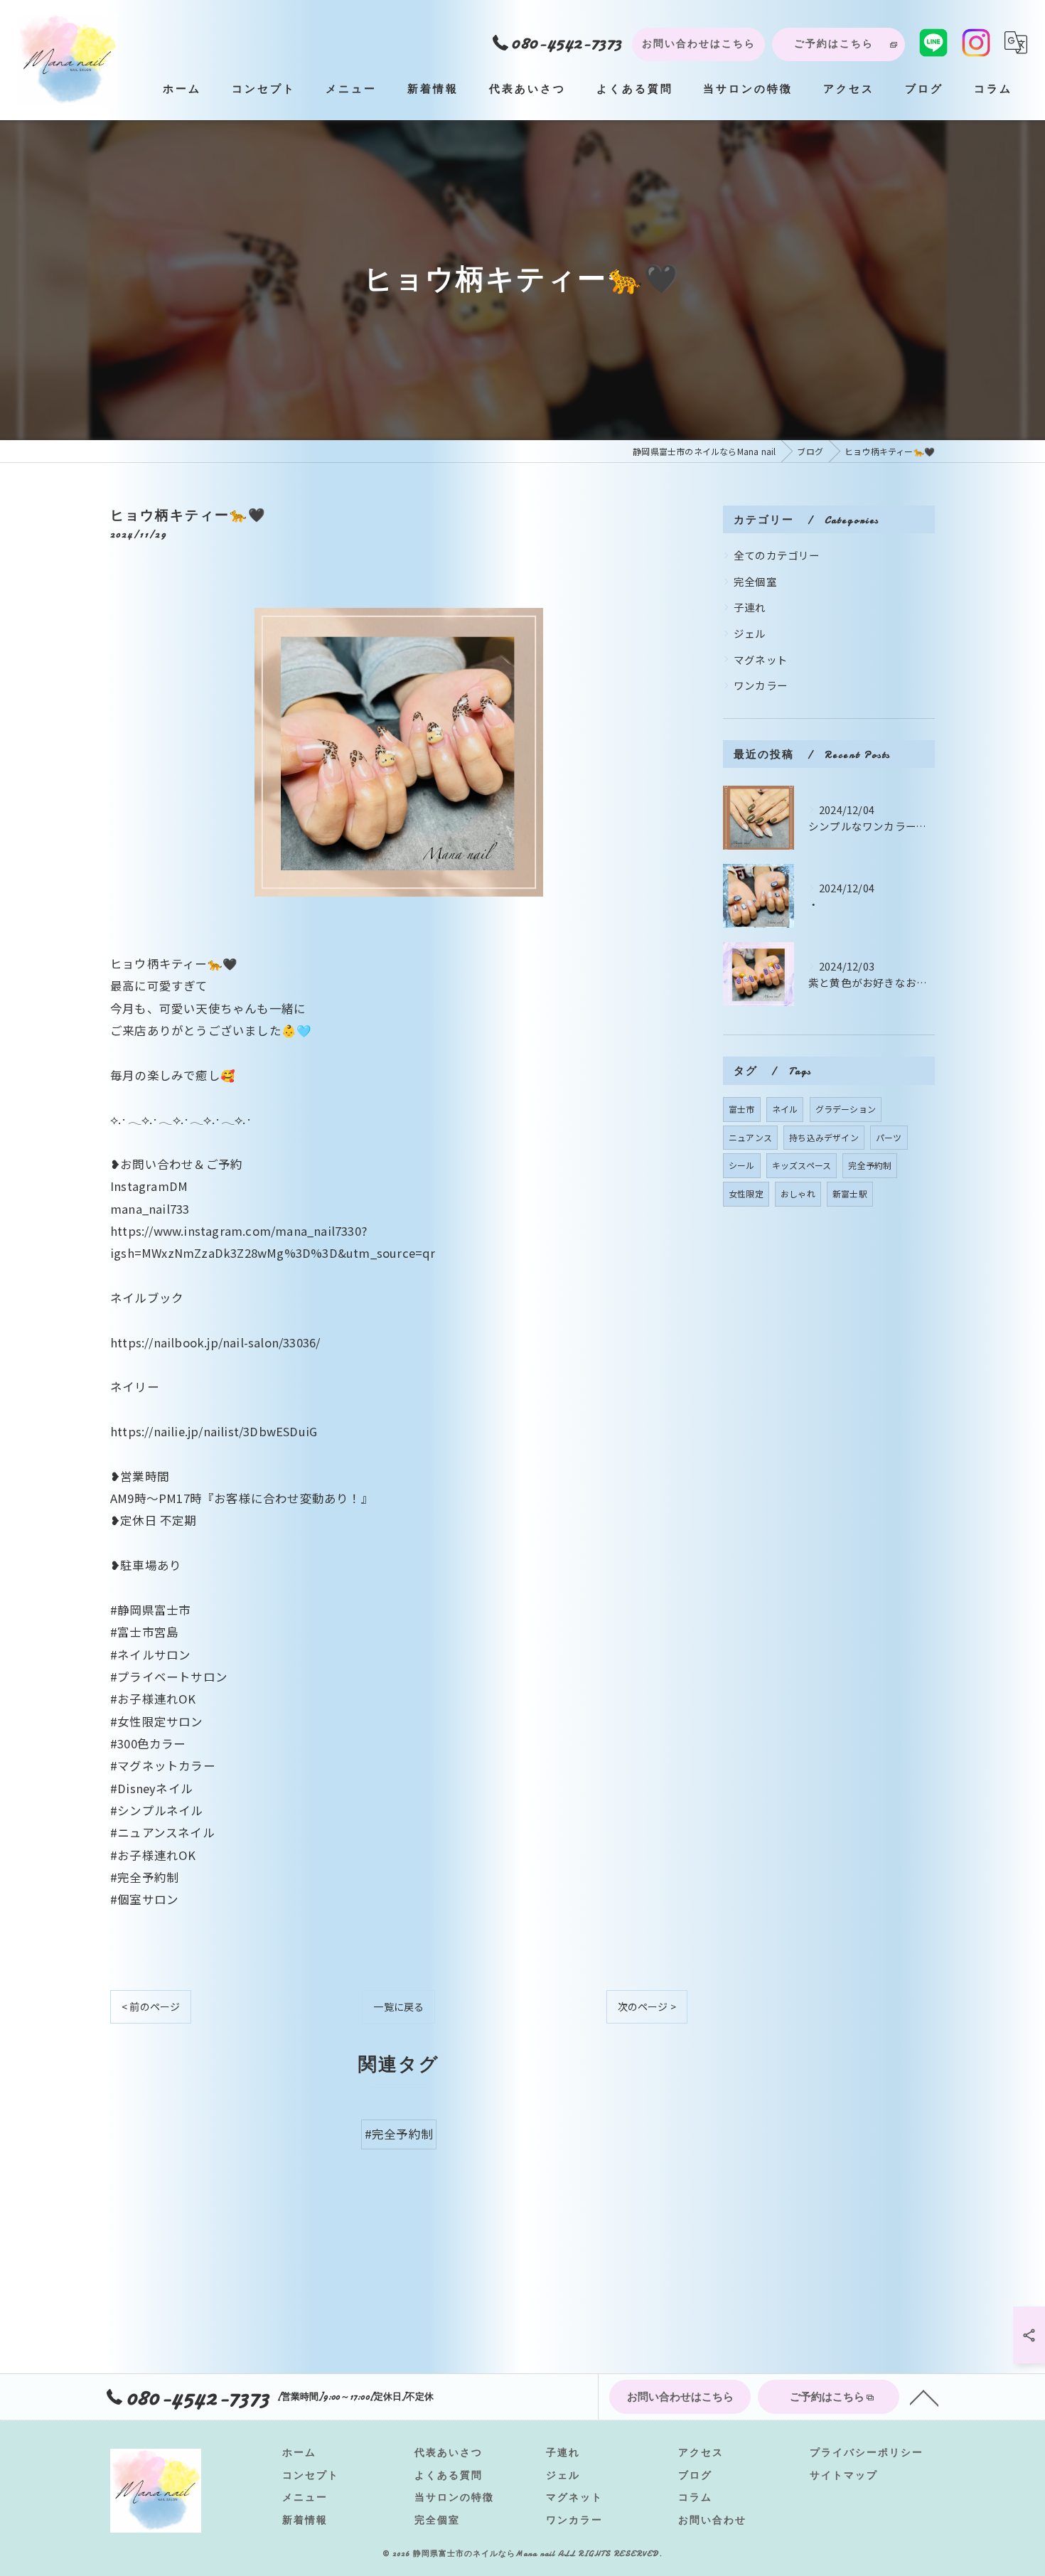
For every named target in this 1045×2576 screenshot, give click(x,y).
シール (742, 1165)
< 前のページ (151, 2006)
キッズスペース (802, 1165)
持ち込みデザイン (824, 1137)
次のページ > (647, 2006)
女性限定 (746, 1193)
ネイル (785, 1109)
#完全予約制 (399, 2134)
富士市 (742, 1109)
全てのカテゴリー (777, 555)
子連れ (750, 607)
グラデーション (846, 1109)
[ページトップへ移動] (924, 2397)
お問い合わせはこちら (699, 44)
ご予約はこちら (834, 44)
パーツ (889, 1137)
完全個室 (755, 581)
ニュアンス (750, 1137)
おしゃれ (798, 1193)
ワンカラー (761, 685)
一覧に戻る (398, 2006)
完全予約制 (870, 1165)
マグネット (761, 659)
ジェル (750, 633)
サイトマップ (844, 2475)
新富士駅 (850, 1193)
